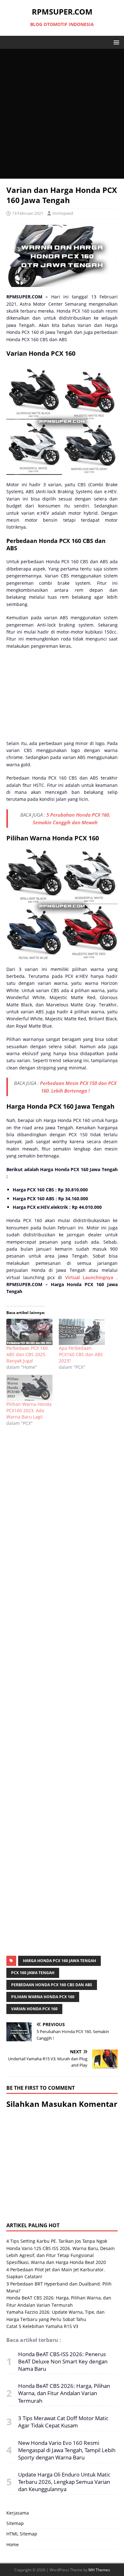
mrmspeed (63, 213)
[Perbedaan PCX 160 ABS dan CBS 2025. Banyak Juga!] (29, 1332)
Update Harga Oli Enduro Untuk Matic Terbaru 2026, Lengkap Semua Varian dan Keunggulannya (64, 2482)
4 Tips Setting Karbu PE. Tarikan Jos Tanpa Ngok (57, 2241)
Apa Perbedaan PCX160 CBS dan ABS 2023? (81, 1354)
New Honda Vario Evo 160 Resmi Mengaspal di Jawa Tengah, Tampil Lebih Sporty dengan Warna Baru (67, 2450)
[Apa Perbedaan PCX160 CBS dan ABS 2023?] (82, 1332)
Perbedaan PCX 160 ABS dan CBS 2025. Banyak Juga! (27, 1354)
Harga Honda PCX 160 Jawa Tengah (59, 1961)
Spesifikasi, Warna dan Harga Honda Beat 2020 (56, 2262)
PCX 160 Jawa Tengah (33, 1973)
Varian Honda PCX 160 (34, 2009)
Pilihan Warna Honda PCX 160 (43, 1997)
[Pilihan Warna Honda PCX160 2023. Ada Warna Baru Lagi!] (29, 1388)
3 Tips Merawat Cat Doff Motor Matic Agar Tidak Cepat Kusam (63, 2422)
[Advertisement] (62, 114)
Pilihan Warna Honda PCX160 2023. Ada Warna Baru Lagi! (29, 1410)
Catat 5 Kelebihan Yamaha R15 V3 (42, 2326)
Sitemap (15, 2523)
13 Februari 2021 (28, 213)
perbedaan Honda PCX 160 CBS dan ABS (52, 1985)
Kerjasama (18, 2513)
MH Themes (99, 2570)
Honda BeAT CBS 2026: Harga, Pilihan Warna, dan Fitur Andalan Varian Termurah (64, 2393)
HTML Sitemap (22, 2534)
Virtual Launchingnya (89, 1277)
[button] (115, 42)
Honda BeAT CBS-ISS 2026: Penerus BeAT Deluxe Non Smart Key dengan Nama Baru (63, 2361)
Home (13, 2544)
